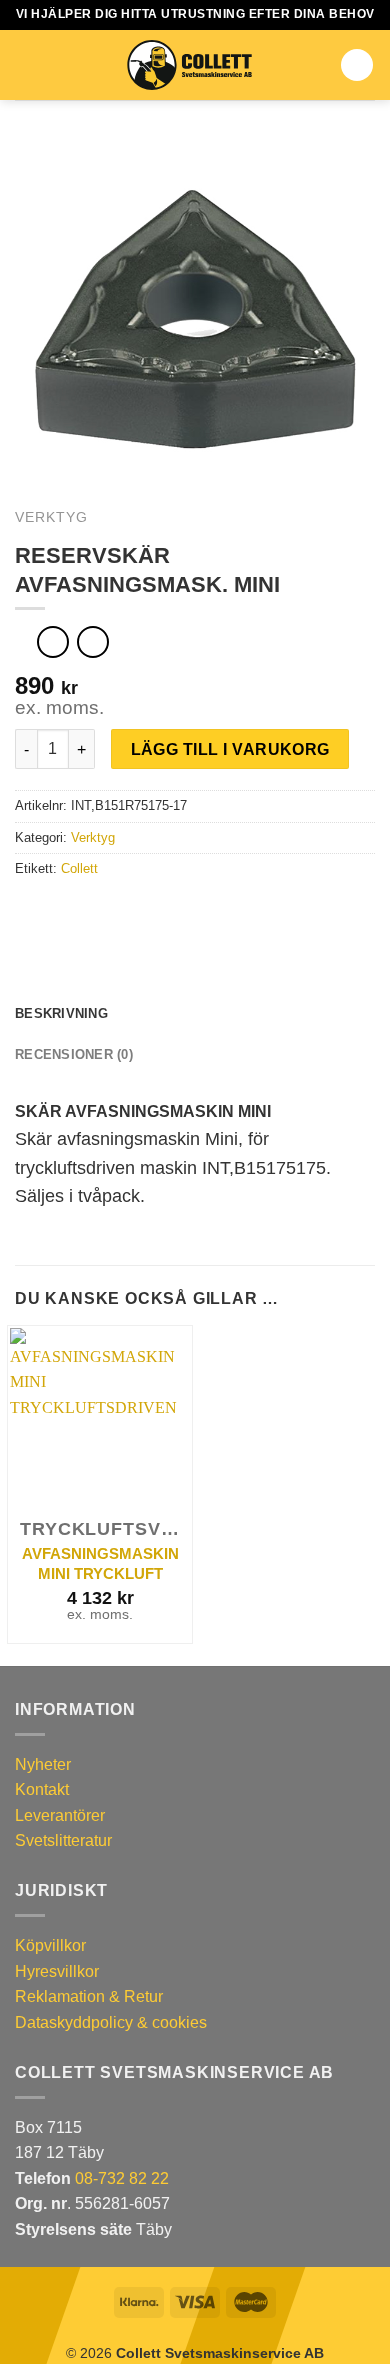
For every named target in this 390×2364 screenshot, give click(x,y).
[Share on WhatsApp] (27, 911)
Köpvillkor (50, 1945)
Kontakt (42, 1789)
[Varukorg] (357, 65)
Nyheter (43, 1764)
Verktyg (51, 517)
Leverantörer (60, 1815)
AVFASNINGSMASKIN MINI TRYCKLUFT (100, 1563)
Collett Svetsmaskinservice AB (220, 2353)
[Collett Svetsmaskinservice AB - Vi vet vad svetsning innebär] (189, 65)
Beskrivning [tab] (61, 1013)
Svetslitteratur (63, 1840)
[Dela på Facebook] (52, 911)
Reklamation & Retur (89, 1996)
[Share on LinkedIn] (125, 911)
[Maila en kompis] (100, 911)
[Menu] (27, 64)
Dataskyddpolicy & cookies (111, 2022)
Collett (79, 868)
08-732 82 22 (122, 2178)
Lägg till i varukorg (230, 749)
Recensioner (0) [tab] (74, 1054)
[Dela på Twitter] (76, 911)
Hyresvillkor (57, 1971)
